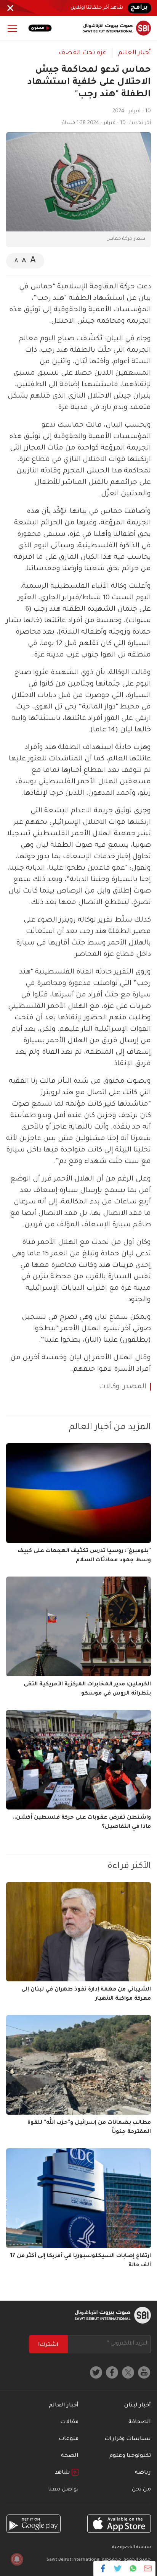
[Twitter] (118, 2568)
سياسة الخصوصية (131, 2548)
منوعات (69, 2439)
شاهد (63, 2473)
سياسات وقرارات (128, 2439)
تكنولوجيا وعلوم (130, 2456)
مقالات (69, 2422)
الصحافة (140, 2422)
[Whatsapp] (133, 2568)
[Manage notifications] (17, 2559)
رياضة (143, 2473)
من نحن (141, 2490)
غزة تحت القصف (83, 53)
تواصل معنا (63, 2490)
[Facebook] (103, 2568)
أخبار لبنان (138, 2406)
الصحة (70, 2456)
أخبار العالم (135, 53)
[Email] (148, 2568)
